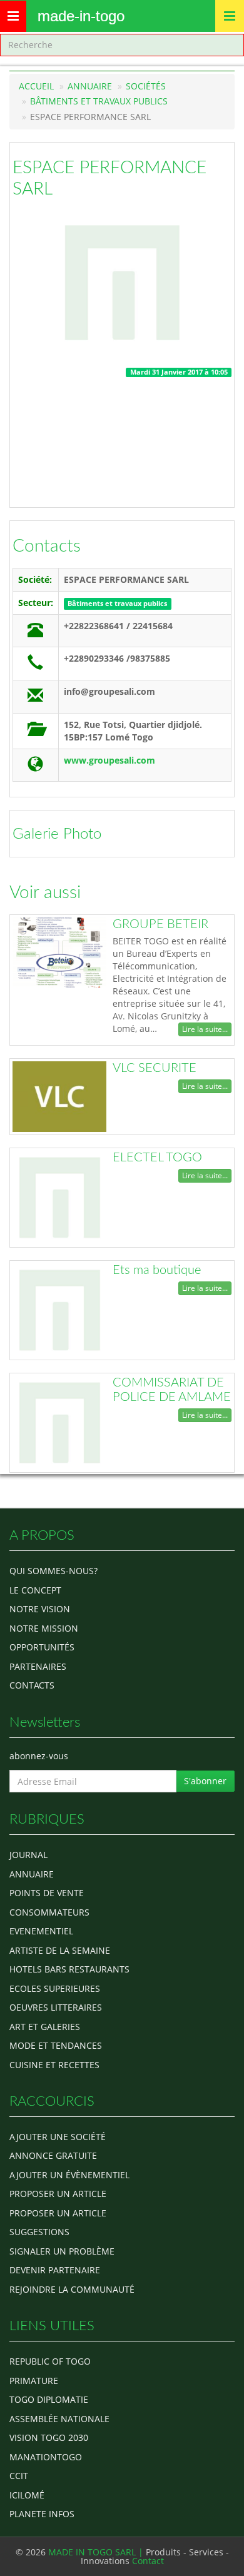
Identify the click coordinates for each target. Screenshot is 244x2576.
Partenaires (38, 1666)
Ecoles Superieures (55, 1988)
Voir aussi (45, 892)
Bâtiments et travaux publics (99, 101)
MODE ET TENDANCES (56, 2045)
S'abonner (205, 1781)
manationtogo (46, 2457)
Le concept (35, 1590)
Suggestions (39, 2232)
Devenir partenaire (55, 2270)
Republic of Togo (50, 2361)
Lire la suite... (205, 1029)
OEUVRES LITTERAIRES (56, 2007)
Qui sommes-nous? (53, 1571)
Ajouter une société (58, 2137)
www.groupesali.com (109, 760)
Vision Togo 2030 (49, 2437)
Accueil (36, 86)
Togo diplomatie (49, 2399)
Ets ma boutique (157, 1270)
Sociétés (146, 86)
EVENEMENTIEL (41, 1931)
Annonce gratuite (53, 2155)
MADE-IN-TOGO (81, 16)
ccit (19, 2476)
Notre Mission (44, 1628)
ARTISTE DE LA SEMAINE (60, 1950)
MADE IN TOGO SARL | (97, 2552)
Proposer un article (58, 2194)
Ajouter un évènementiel (69, 2175)
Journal (28, 1855)
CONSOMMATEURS (49, 1912)
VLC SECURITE (155, 1068)
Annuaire (90, 86)
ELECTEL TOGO (157, 1158)
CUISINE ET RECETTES (54, 2065)
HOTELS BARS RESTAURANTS (69, 1969)
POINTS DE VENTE (47, 1893)
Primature (34, 2381)
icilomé (27, 2495)
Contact (148, 2561)
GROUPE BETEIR (160, 924)
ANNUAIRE (32, 1874)
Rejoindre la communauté (72, 2289)
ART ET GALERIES (45, 2027)
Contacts (47, 546)
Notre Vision (40, 1609)
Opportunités (42, 1647)
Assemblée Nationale (59, 2419)
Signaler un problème (62, 2251)
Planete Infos (42, 2514)
